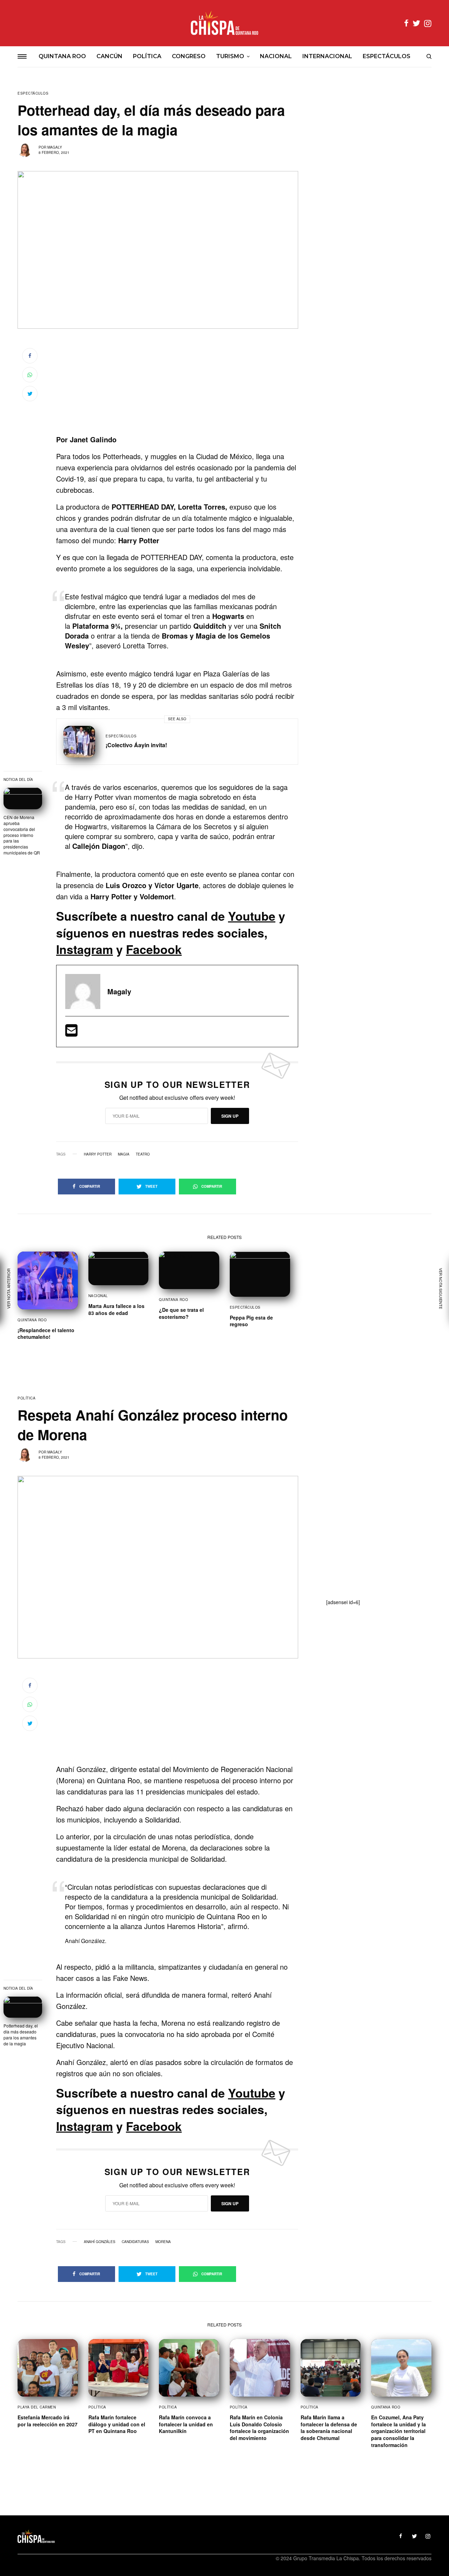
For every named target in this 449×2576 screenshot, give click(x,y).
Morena (163, 2242)
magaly (55, 147)
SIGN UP (230, 1116)
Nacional (98, 1296)
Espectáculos (33, 93)
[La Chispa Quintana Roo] (224, 23)
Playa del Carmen (37, 2407)
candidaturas (135, 2242)
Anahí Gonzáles (100, 2242)
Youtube (252, 916)
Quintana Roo (32, 1320)
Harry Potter (98, 1154)
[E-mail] (71, 1033)
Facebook (154, 949)
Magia (124, 1154)
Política (26, 1398)
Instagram (85, 949)
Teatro (143, 1154)
